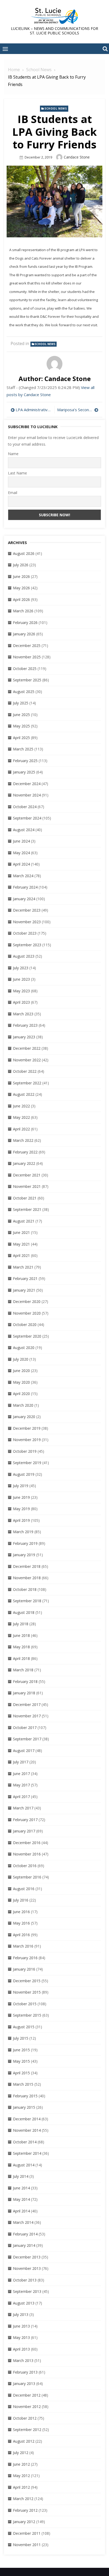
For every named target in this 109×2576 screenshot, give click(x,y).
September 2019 (27, 1463)
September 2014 (27, 2153)
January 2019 (24, 1555)
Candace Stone (77, 157)
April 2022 (21, 1129)
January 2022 (24, 1163)
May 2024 (21, 853)
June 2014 (21, 2188)
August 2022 (24, 1094)
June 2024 (21, 841)
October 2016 (25, 1866)
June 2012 (21, 2464)
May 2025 (21, 726)
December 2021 (27, 1175)
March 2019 (23, 1532)
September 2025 (27, 680)
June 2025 (21, 715)
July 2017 (21, 1762)
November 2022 (27, 1060)
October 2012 (25, 2418)
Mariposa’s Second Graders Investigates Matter (78, 410)
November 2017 (27, 1716)
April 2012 (21, 2487)
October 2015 (25, 2004)
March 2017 (23, 1808)
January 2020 (24, 1417)
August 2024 (24, 830)
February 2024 (25, 887)
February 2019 (25, 1543)
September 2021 (27, 1209)
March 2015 (23, 2084)
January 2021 (24, 1290)
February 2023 (25, 1025)
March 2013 (23, 2360)
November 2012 (27, 2407)
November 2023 (27, 922)
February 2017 (25, 1820)
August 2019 (24, 1474)
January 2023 (24, 1037)
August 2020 (24, 1348)
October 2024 (25, 807)
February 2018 (25, 1681)
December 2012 (27, 2395)
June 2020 (21, 1371)
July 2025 (21, 703)
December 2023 (27, 910)
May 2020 (21, 1382)
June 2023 (21, 979)
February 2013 (25, 2372)
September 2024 (27, 818)
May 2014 (21, 2199)
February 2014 (25, 2234)
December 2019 (27, 1428)
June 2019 (21, 1497)
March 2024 (23, 876)
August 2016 (24, 1889)
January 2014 (24, 2245)
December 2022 (27, 1048)
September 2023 (27, 945)
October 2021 (25, 1198)
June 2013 (21, 2326)
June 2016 (21, 1912)
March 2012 (23, 2499)
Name (13, 454)
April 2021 (21, 1255)
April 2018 (21, 1658)
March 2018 (23, 1670)
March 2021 (23, 1267)
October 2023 (25, 933)
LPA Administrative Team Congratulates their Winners (34, 410)
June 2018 (21, 1635)
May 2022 (21, 1117)
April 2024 (21, 864)
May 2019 (21, 1509)
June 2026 (21, 576)
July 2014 (21, 2176)
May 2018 (21, 1647)
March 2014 (23, 2222)
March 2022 (23, 1140)
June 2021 (21, 1232)
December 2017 (27, 1704)
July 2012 (21, 2453)
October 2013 (25, 2280)
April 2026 (21, 599)
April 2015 (21, 2073)
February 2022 (25, 1152)
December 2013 (27, 2257)
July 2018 (21, 1624)
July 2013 (21, 2314)
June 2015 (21, 2050)
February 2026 (25, 623)
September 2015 (27, 2015)
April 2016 (21, 1935)
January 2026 (24, 634)
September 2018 (27, 1601)
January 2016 (24, 1969)
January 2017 (24, 1831)
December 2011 (27, 2533)
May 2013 (21, 2337)
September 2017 (27, 1739)
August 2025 (24, 692)
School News (56, 108)
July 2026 (21, 565)
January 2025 (24, 772)
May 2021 (21, 1244)
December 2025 (27, 646)
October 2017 (25, 1728)
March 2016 (23, 1946)
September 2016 (27, 1877)
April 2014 (21, 2211)
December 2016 (27, 1843)
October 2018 (25, 1589)
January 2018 (24, 1693)
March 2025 (23, 749)
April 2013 (21, 2349)
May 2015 (21, 2061)
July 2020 (21, 1359)
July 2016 (21, 1900)
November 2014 (27, 2130)
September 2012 (27, 2430)
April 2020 (21, 1394)
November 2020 (27, 1313)
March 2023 (23, 1014)
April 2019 (21, 1520)
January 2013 (24, 2383)
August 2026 (24, 553)
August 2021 (24, 1221)
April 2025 (21, 738)
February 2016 (25, 1958)
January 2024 (24, 899)
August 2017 (24, 1751)
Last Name (17, 473)
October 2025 (25, 669)
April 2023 (21, 1002)
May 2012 (21, 2476)
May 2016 (21, 1923)
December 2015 (27, 1981)
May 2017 (21, 1785)
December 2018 (27, 1566)
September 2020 (27, 1336)
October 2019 (25, 1451)
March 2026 (23, 611)
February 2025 (25, 761)
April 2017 (21, 1797)
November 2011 (27, 2545)
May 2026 (21, 588)
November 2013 (27, 2268)
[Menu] (5, 49)
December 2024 (27, 784)
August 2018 (24, 1612)
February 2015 (25, 2096)
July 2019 (21, 1486)
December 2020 (27, 1301)
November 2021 (27, 1186)
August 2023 (24, 956)
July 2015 (21, 2038)
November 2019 (27, 1440)
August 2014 (24, 2165)
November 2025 (27, 657)
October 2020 (25, 1325)
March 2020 (23, 1405)
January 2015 (24, 2107)
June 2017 (21, 1774)
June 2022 (21, 1106)
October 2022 (25, 1071)
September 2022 (27, 1083)
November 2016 (27, 1854)
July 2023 (21, 968)
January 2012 (24, 2522)
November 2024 (27, 795)
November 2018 (27, 1578)
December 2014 (27, 2119)
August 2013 (24, 2303)
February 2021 (25, 1278)
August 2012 (24, 2441)
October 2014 (25, 2142)
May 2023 (21, 991)
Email (13, 493)
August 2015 (24, 2027)
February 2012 (25, 2510)
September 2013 (27, 2291)
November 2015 (27, 1992)
